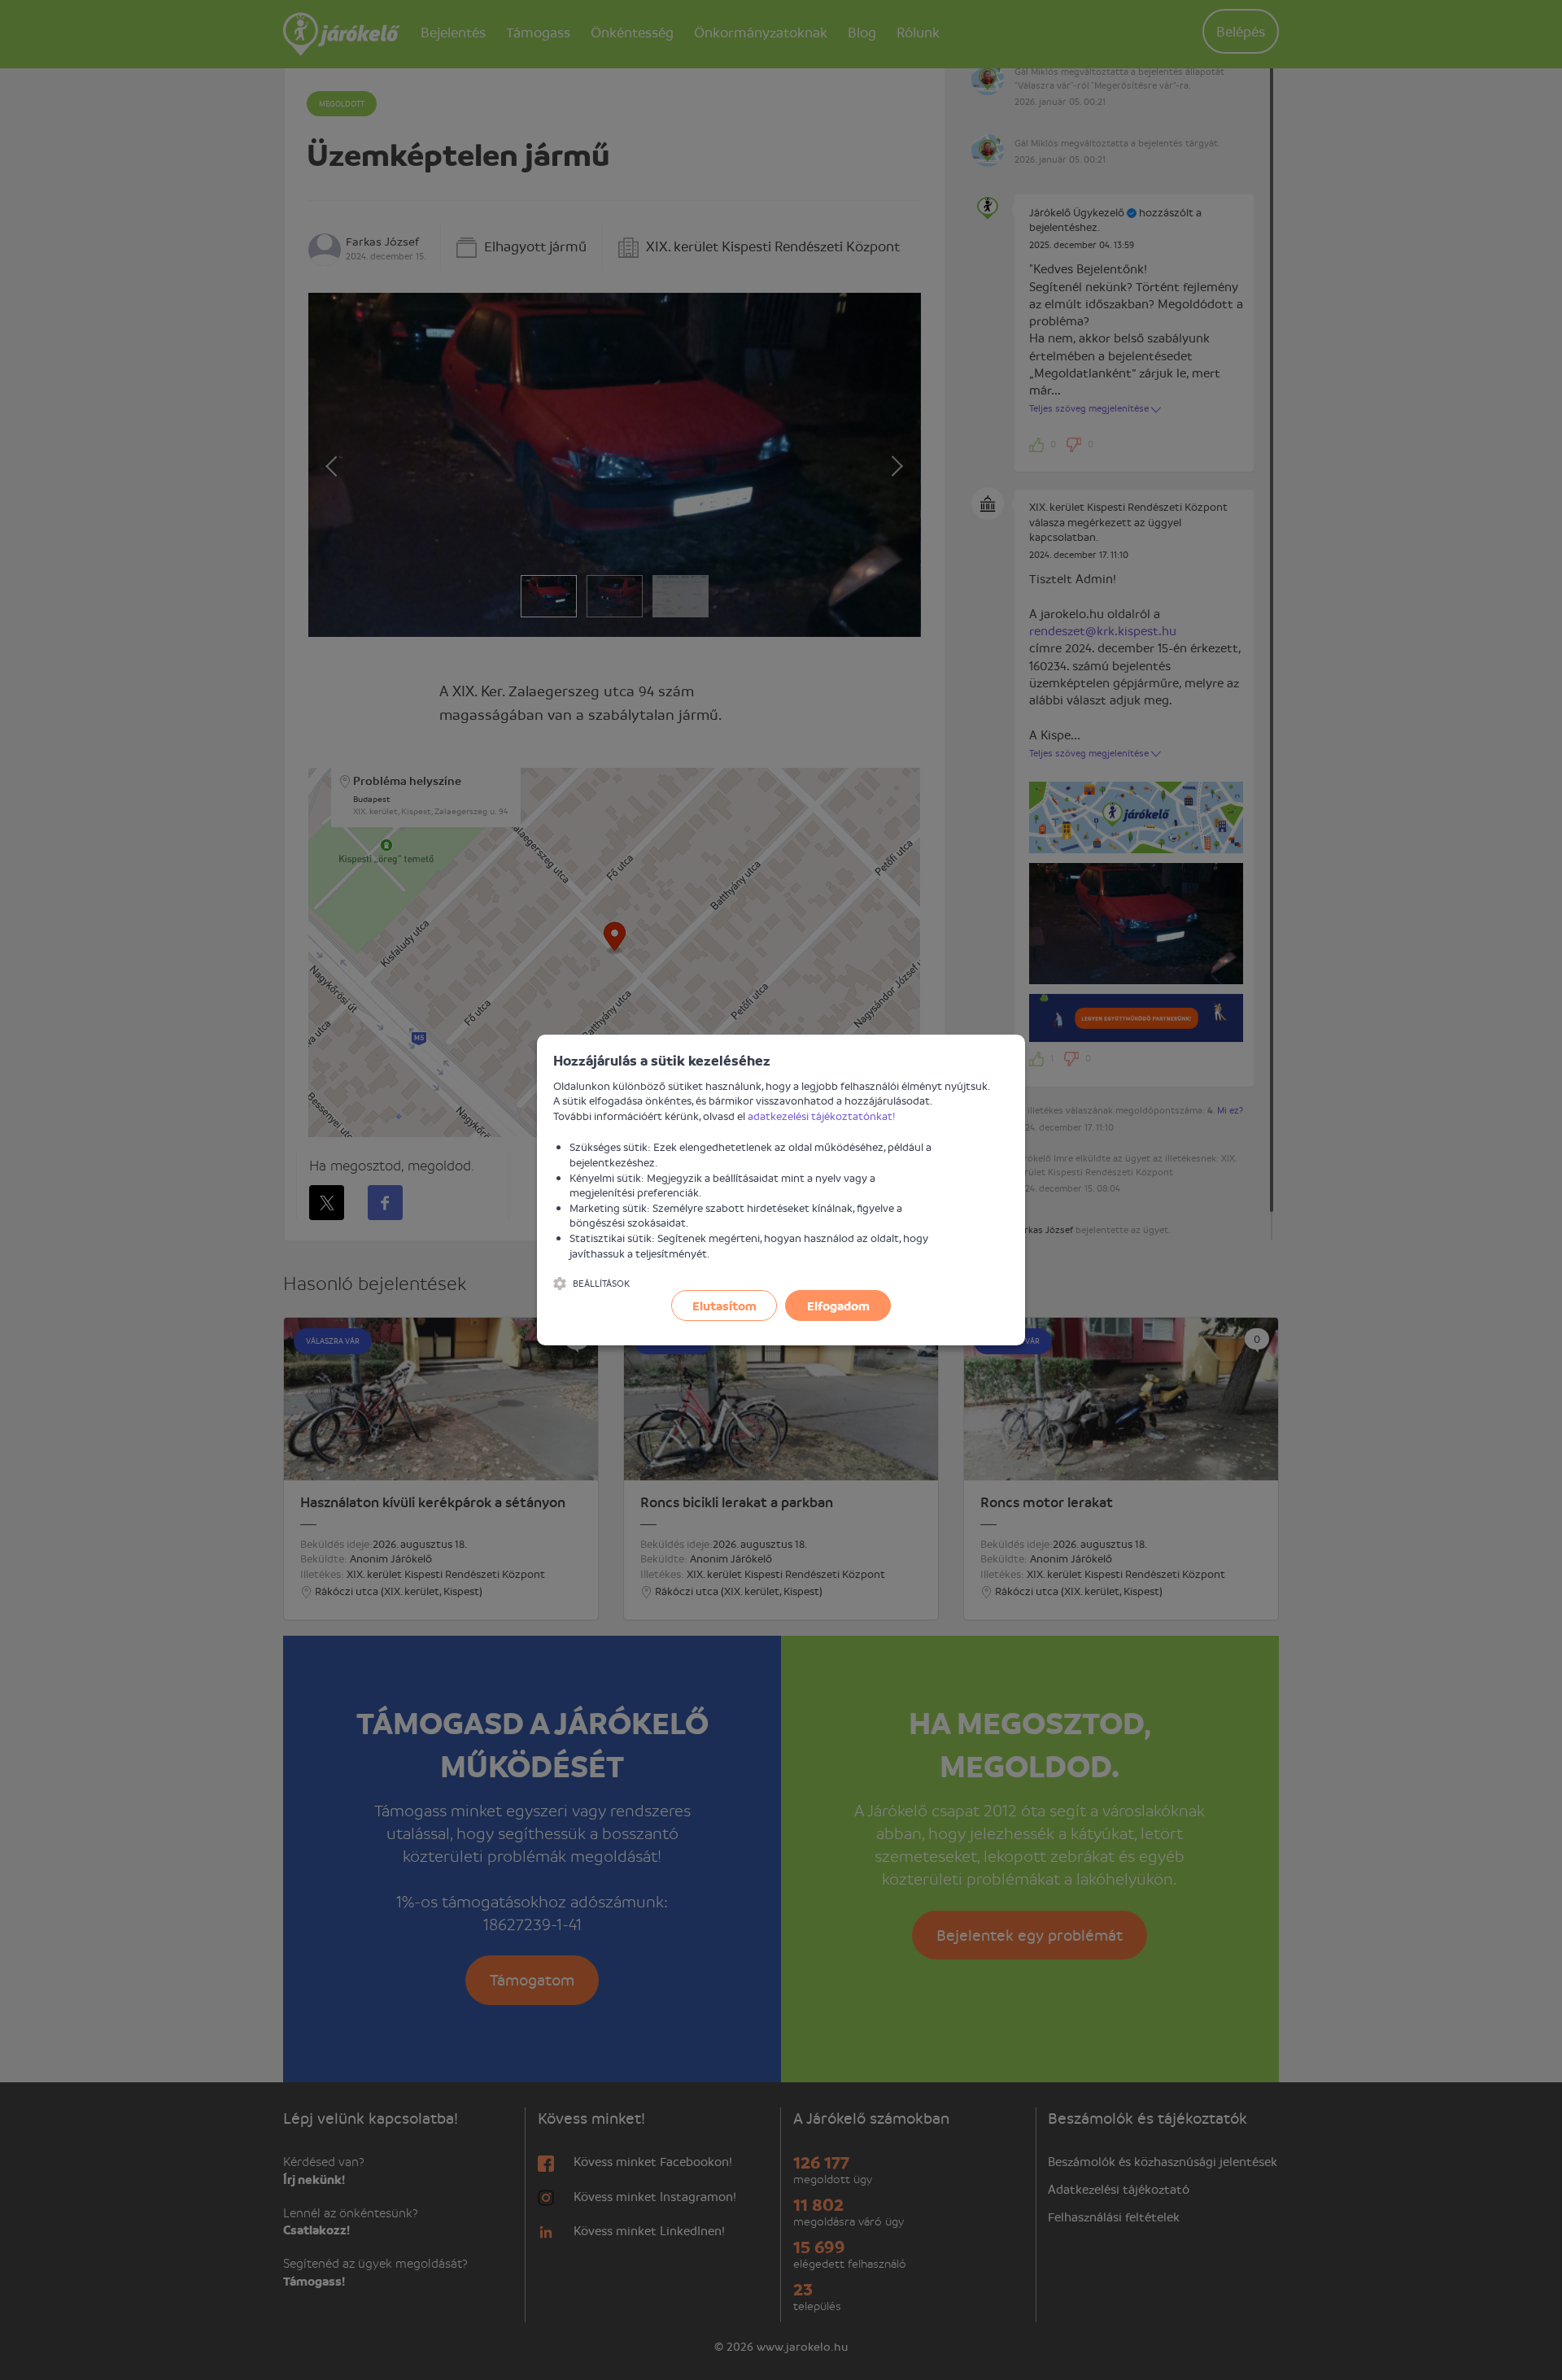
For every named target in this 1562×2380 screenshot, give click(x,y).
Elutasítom (724, 1306)
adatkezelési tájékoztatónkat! (822, 1116)
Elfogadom (838, 1306)
